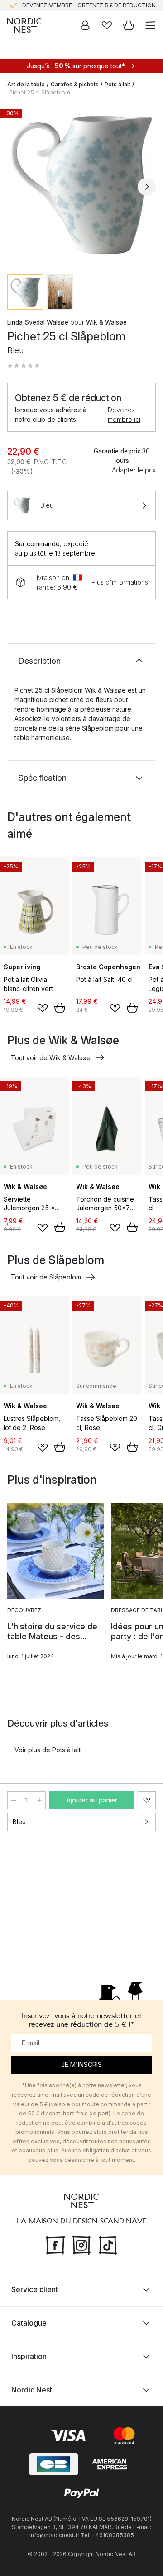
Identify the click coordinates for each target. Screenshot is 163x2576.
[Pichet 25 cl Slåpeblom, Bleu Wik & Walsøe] (81, 185)
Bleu (19, 1822)
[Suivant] (147, 187)
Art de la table (26, 84)
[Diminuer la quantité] (14, 1800)
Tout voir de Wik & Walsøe (51, 1058)
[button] (24, 366)
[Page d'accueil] (24, 25)
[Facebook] (55, 2244)
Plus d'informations (120, 582)
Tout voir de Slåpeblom (46, 1277)
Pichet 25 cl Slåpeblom (40, 92)
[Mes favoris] (107, 25)
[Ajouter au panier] (60, 1008)
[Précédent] (16, 187)
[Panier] (129, 25)
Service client (35, 2289)
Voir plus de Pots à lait (48, 1750)
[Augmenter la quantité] (39, 1800)
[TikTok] (108, 2244)
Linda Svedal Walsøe (38, 322)
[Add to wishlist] (43, 1008)
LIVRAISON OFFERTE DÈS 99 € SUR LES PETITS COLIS (89, 6)
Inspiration (29, 2356)
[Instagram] (81, 2244)
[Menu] (150, 25)
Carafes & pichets (75, 84)
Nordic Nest (32, 2389)
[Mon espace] (85, 25)
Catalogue (29, 2322)
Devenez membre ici (124, 415)
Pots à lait (117, 84)
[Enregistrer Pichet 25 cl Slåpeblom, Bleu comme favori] (147, 1800)
